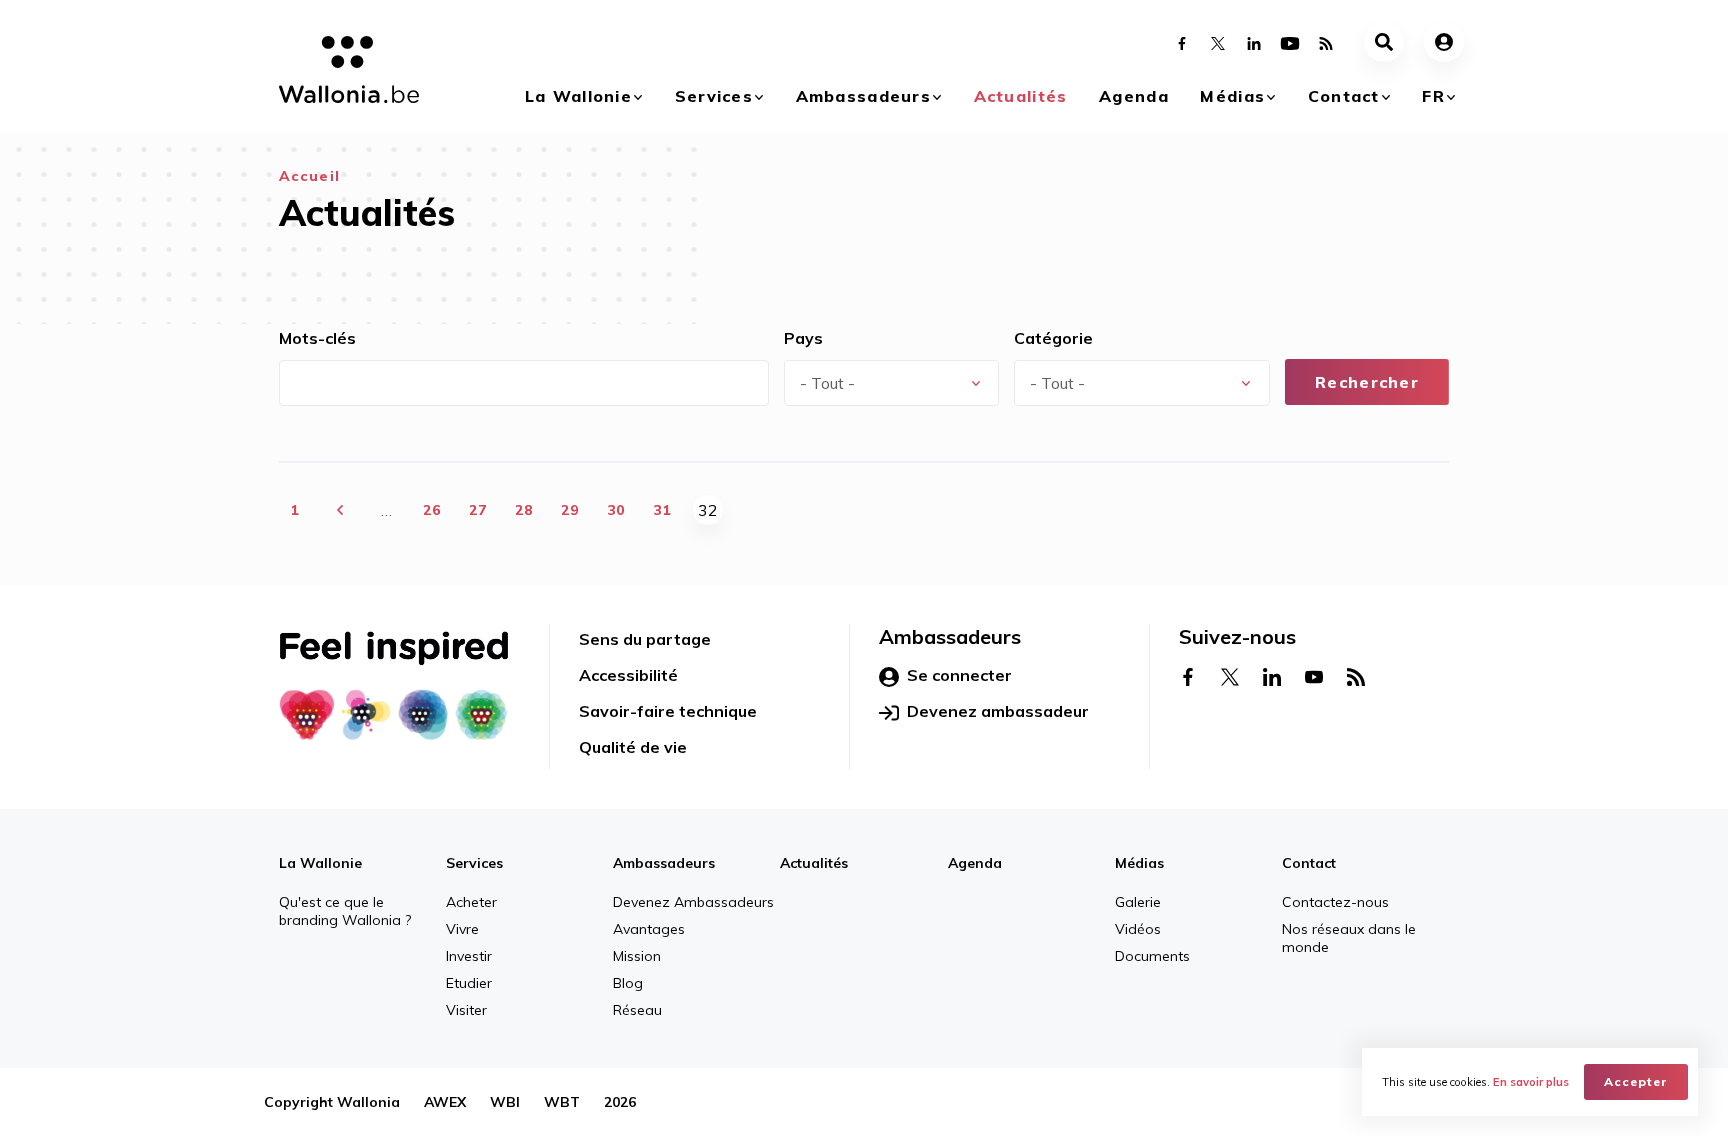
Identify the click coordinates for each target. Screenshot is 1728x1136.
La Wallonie (578, 96)
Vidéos (1138, 929)
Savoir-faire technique (668, 711)
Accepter (1636, 1081)
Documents (1152, 956)
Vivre (462, 929)
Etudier (469, 983)
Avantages (649, 929)
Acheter (471, 902)
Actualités (1021, 96)
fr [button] (1433, 96)
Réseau (637, 1010)
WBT (562, 1102)
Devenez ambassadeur (998, 711)
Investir (469, 956)
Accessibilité (628, 675)
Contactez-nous (1335, 902)
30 (616, 510)
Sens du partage (645, 639)
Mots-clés (317, 338)
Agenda (1134, 96)
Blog (628, 983)
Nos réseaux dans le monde (1349, 938)
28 (524, 510)
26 (432, 510)
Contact (1344, 96)
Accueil (309, 176)
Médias (1232, 96)
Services (714, 96)
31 (662, 510)
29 (570, 510)
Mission (637, 956)
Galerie (1138, 902)
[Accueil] (341, 73)
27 (478, 510)
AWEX (445, 1102)
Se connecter (959, 675)
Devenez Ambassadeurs (693, 902)
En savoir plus (1531, 1082)
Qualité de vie (633, 747)
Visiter (466, 1010)
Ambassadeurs (863, 96)
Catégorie (1053, 338)
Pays (803, 338)
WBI (505, 1102)
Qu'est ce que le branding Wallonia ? (345, 911)
